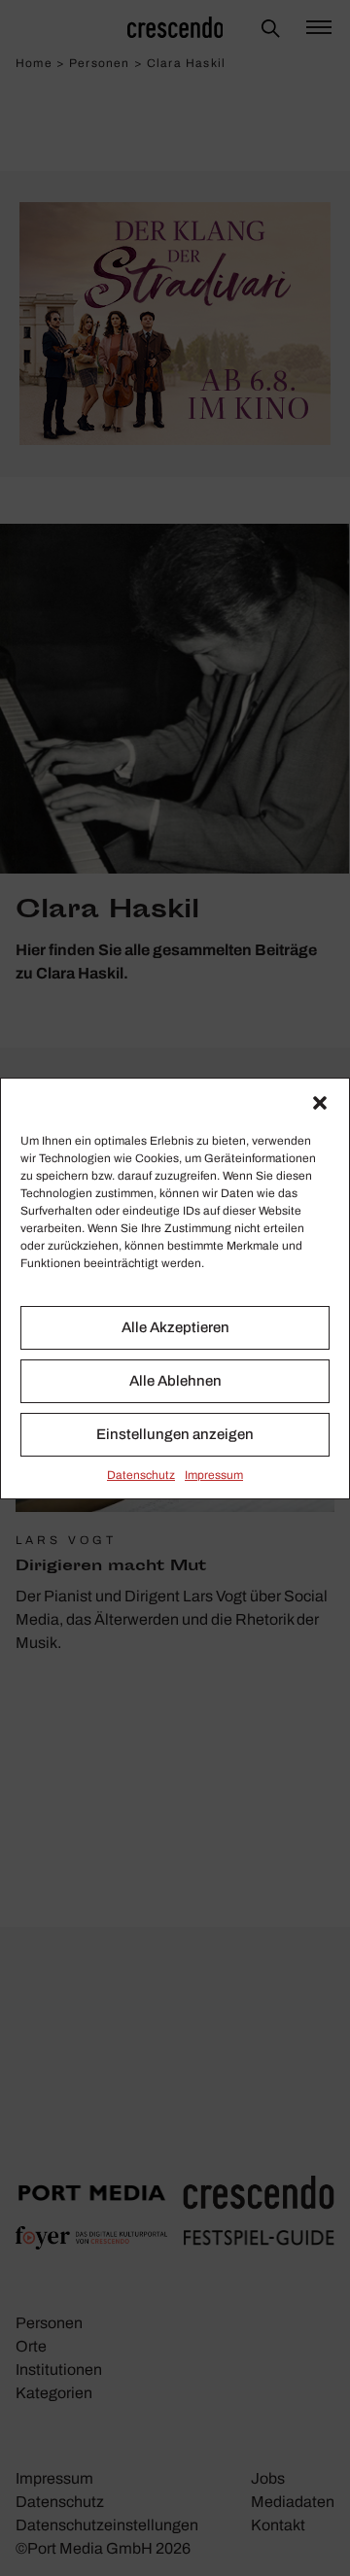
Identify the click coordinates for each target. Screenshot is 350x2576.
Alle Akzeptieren (175, 1327)
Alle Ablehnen (175, 1381)
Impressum (214, 1475)
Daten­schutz (141, 1475)
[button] (320, 1103)
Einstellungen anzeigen (175, 1434)
